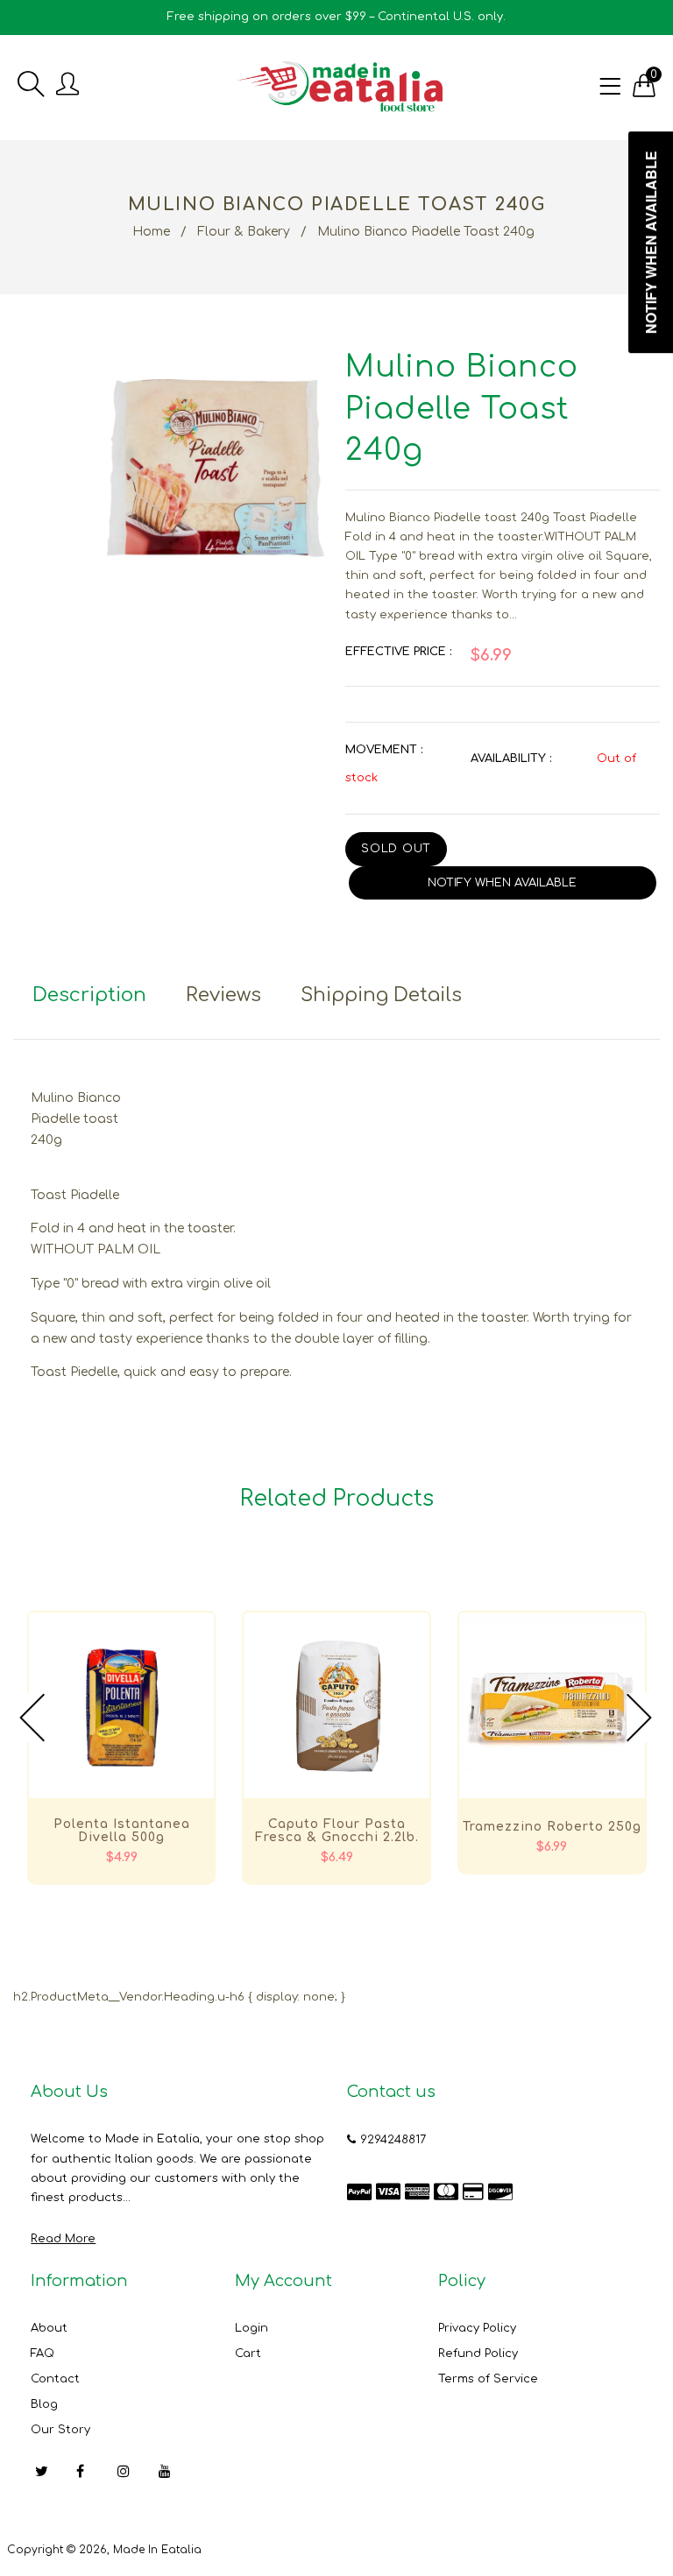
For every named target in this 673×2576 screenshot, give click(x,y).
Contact (55, 2379)
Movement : (384, 750)
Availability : (511, 759)
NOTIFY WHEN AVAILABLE (502, 883)
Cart (248, 2354)
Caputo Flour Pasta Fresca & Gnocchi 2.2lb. (337, 1831)
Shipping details (381, 995)
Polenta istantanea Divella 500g (122, 1831)
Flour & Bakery (244, 232)
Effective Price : (398, 652)
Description (89, 995)
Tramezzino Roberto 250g (552, 1827)
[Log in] (67, 85)
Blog (44, 2404)
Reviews (223, 995)
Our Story (60, 2430)
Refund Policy (478, 2354)
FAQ (43, 2354)
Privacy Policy (477, 2328)
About (49, 2328)
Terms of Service (488, 2379)
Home (151, 232)
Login (251, 2328)
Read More (63, 2239)
